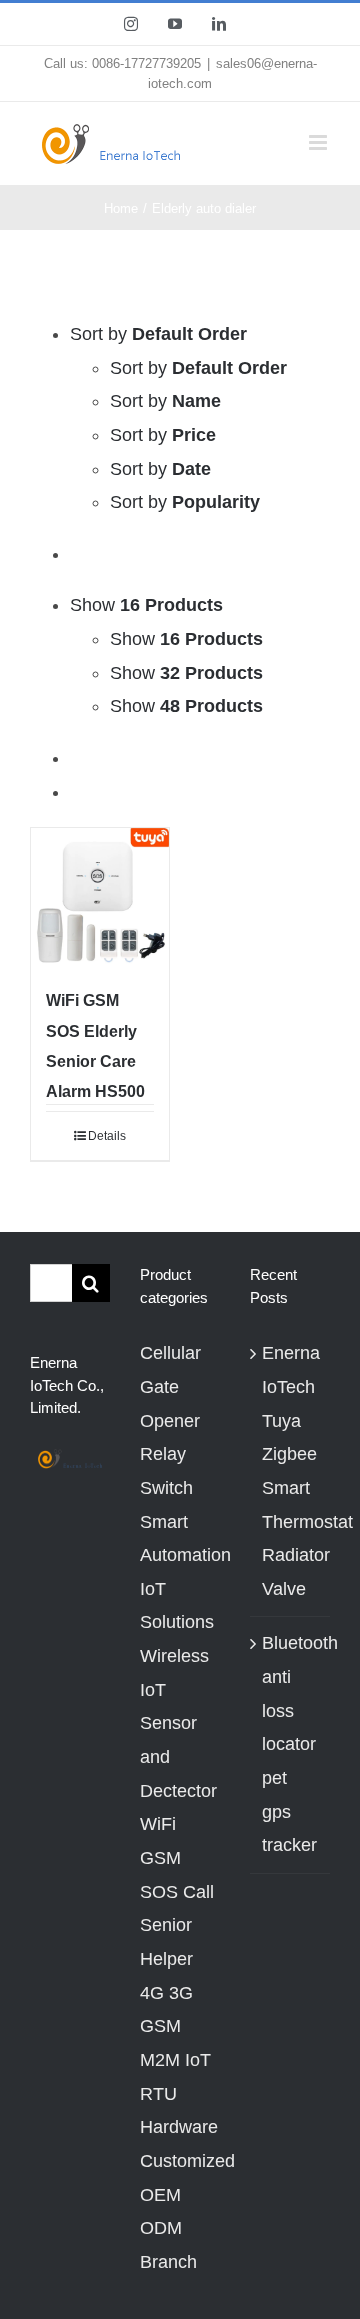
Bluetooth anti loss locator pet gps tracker (291, 1744)
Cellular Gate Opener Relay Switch (170, 1420)
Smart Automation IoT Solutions (180, 1572)
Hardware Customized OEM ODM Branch (180, 2194)
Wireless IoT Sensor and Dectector (178, 1723)
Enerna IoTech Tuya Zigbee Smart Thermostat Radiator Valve (291, 1471)
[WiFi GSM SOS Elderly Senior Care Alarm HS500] (100, 897)
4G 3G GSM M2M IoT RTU (175, 2043)
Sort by (198, 368)
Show (186, 639)
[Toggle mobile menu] (319, 142)
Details (107, 1136)
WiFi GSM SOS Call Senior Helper (177, 1891)
